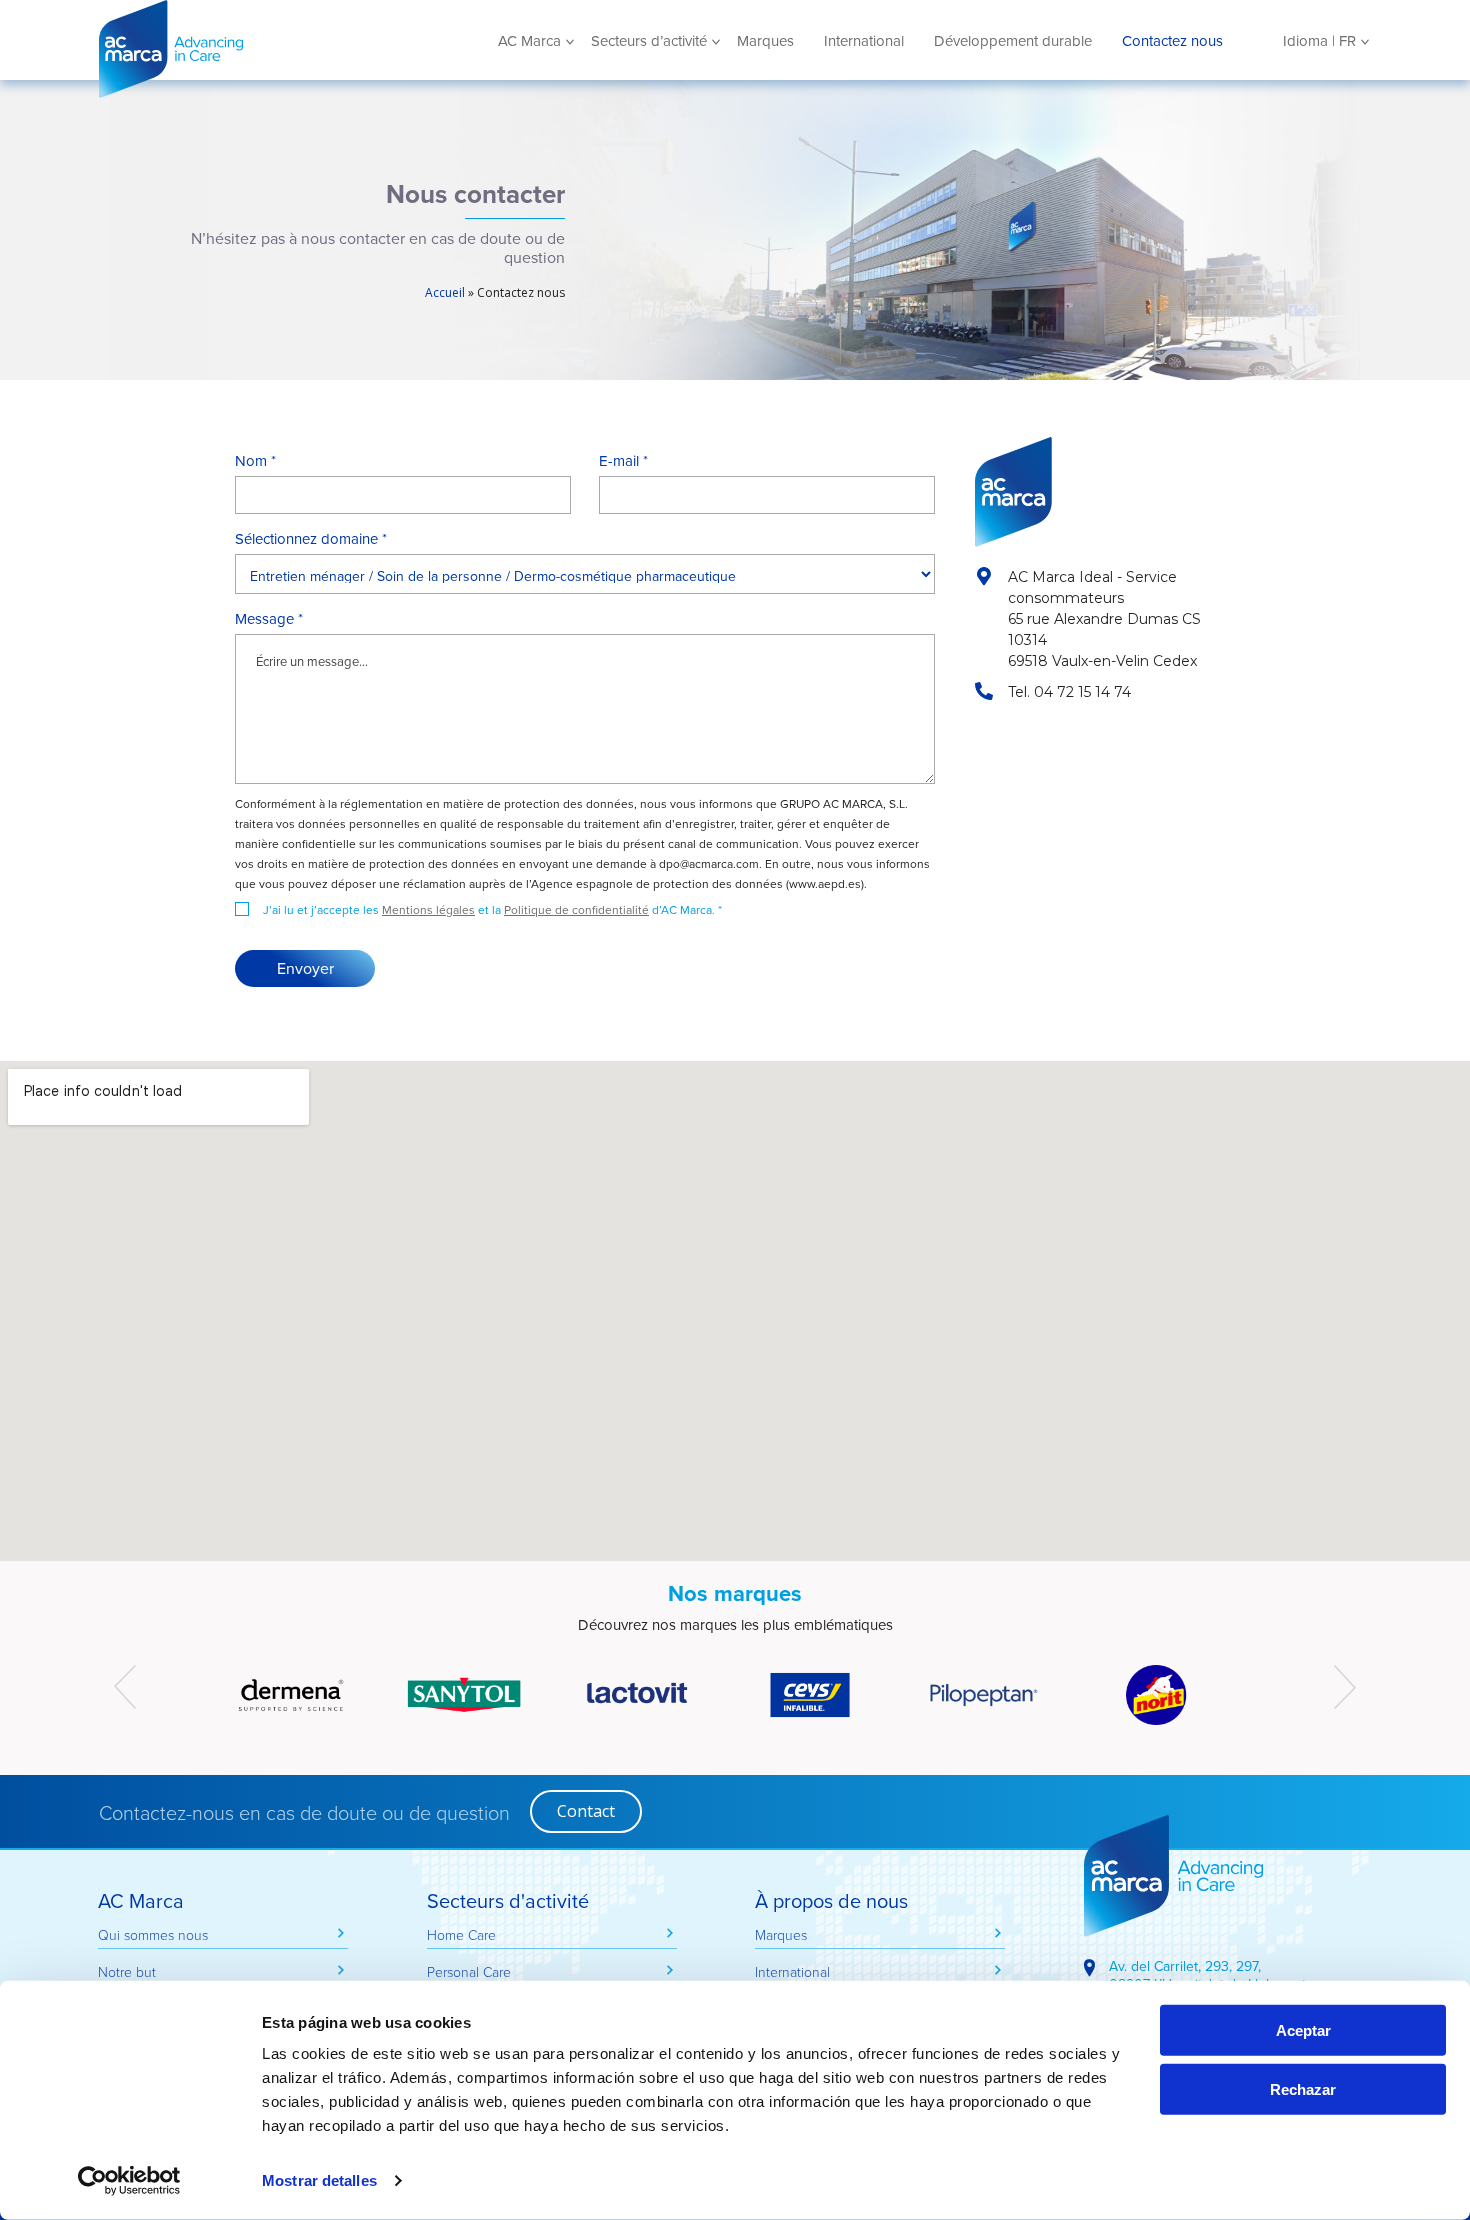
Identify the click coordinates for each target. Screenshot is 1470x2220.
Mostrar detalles (319, 2180)
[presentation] (125, 1687)
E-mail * (623, 461)
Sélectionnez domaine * (311, 539)
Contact (586, 1811)
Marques (765, 41)
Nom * (255, 461)
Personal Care (469, 1971)
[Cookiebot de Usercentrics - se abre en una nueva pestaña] (129, 2181)
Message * (269, 619)
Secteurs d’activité (649, 41)
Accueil (445, 292)
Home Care (461, 1934)
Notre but (127, 1971)
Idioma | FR (1319, 41)
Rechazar (1303, 2089)
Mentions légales (428, 909)
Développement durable (1013, 41)
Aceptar (1303, 2030)
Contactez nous (1172, 41)
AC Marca (244, 49)
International (864, 41)
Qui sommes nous (153, 1934)
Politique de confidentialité (576, 909)
